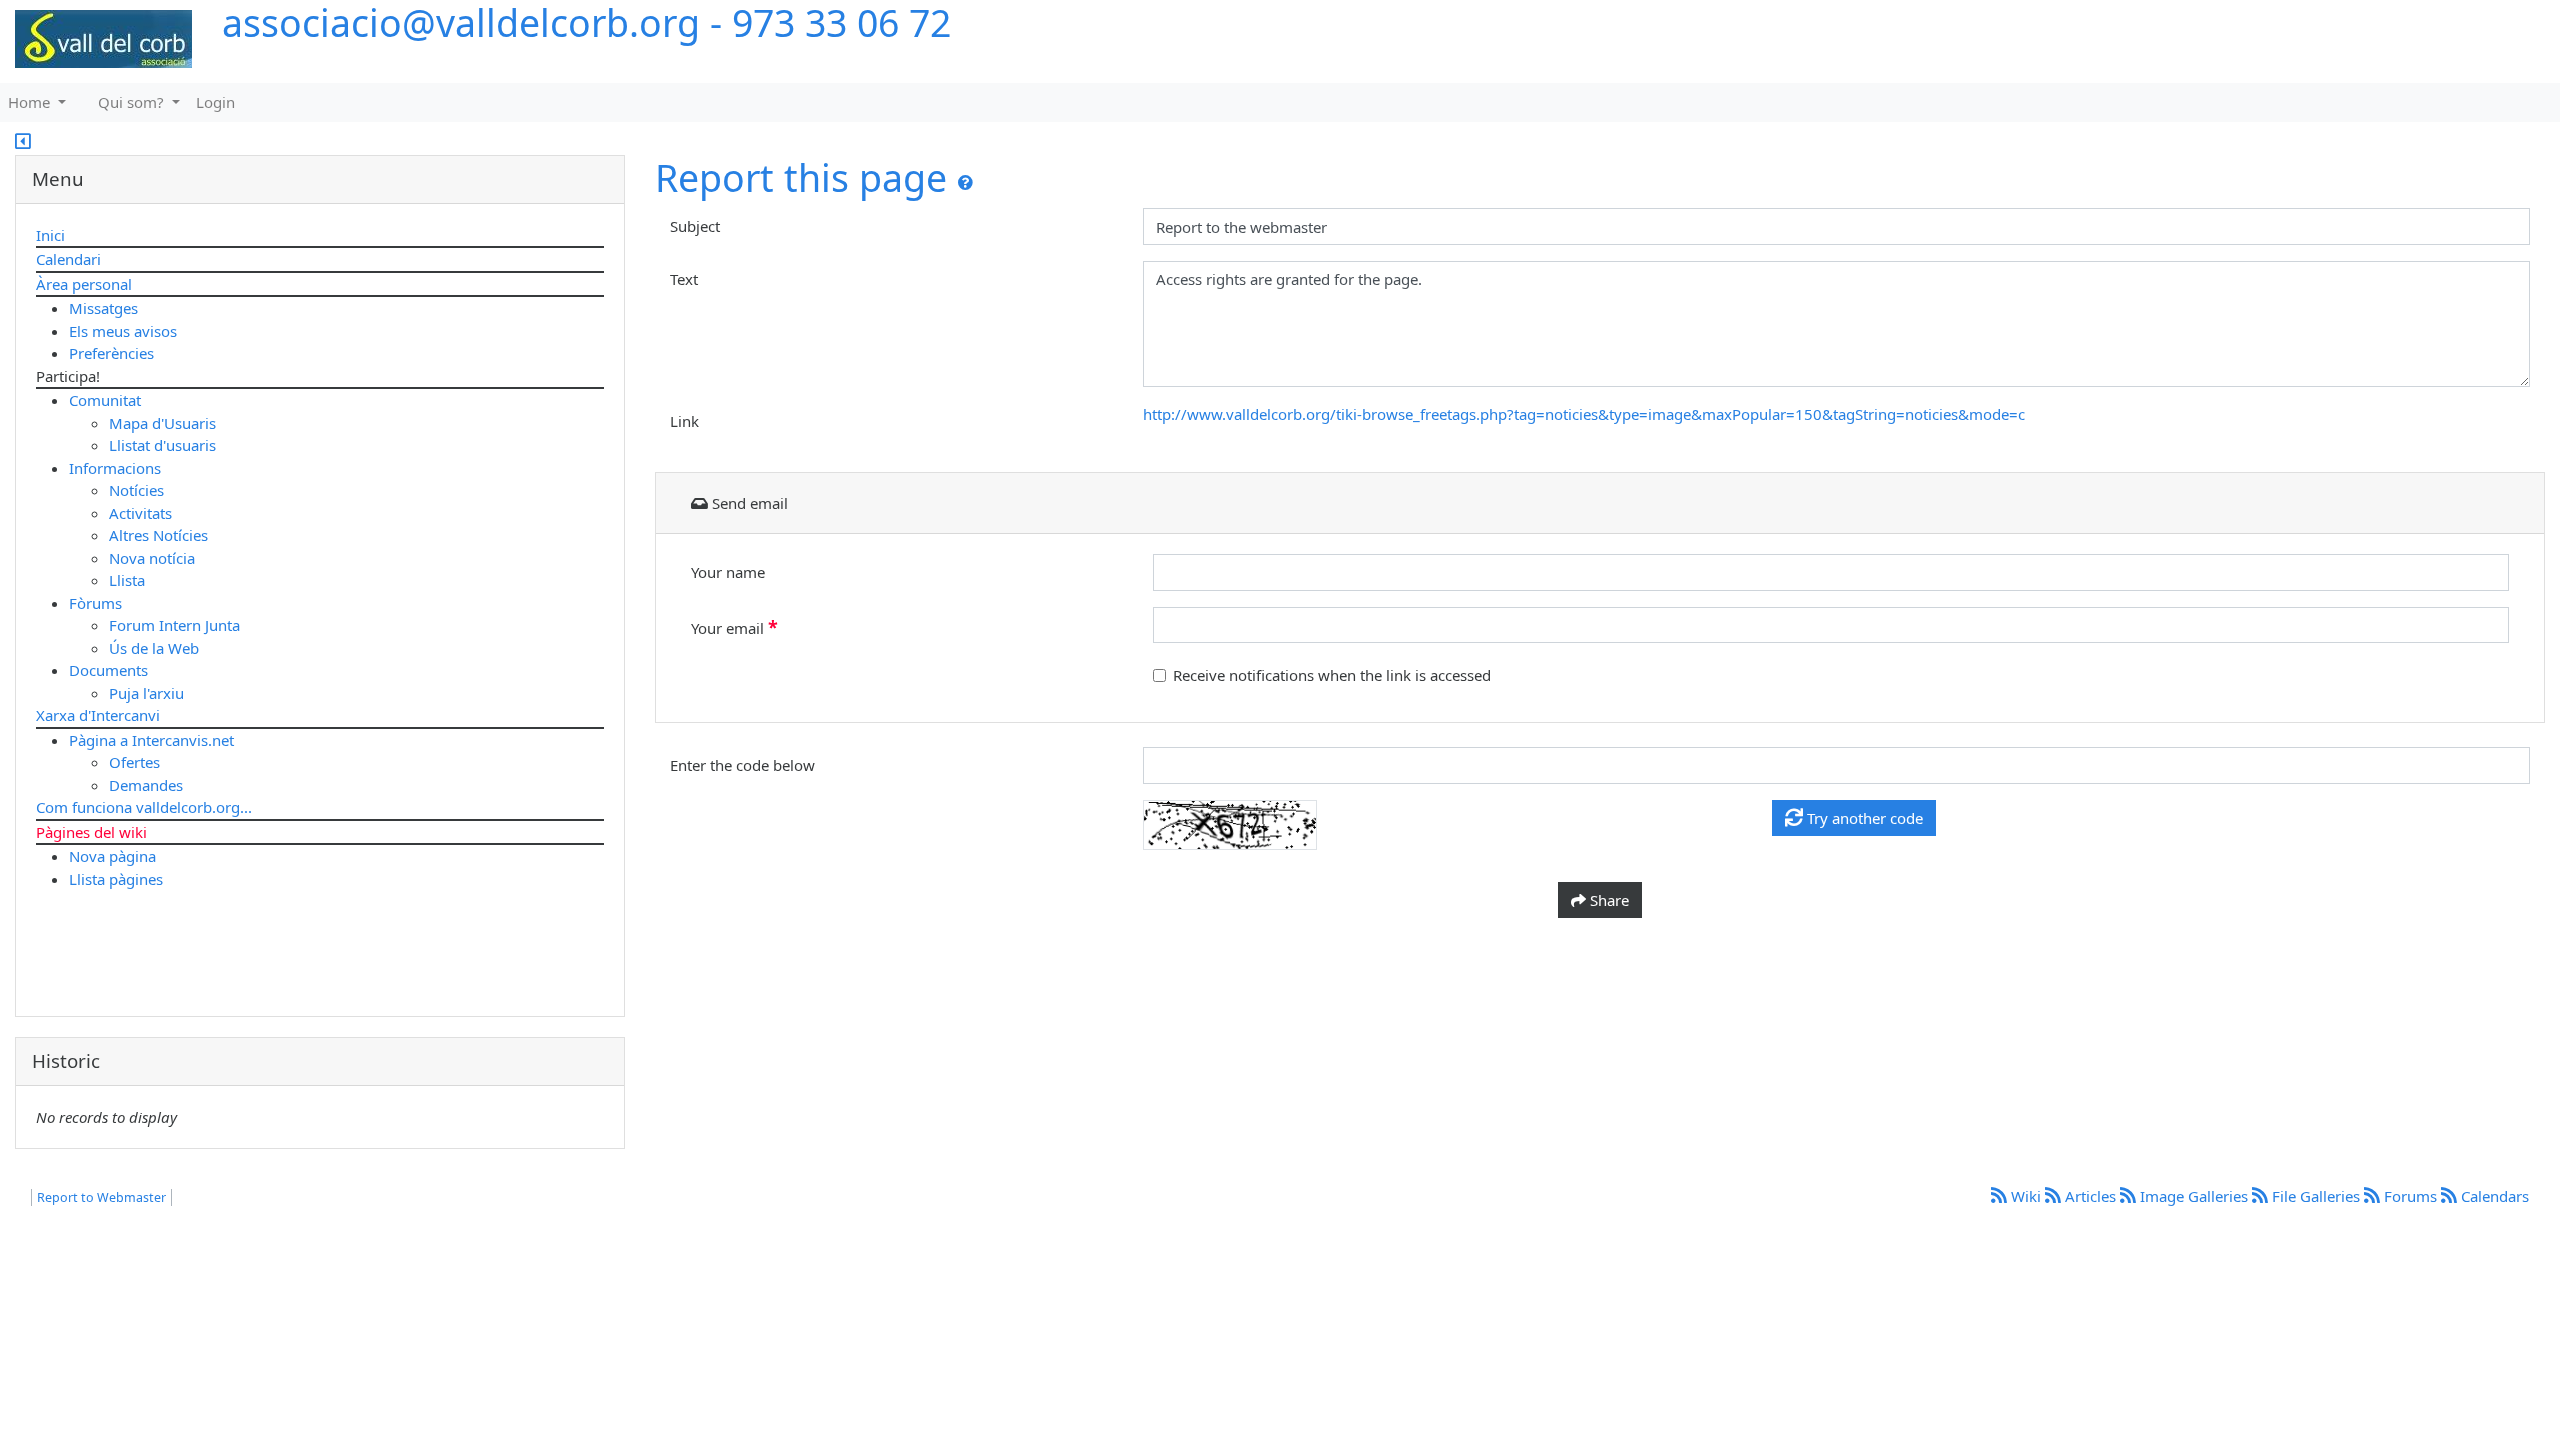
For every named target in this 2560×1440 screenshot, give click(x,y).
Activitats (140, 513)
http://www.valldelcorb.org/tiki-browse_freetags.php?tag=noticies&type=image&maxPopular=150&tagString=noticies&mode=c (1584, 414)
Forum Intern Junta (174, 625)
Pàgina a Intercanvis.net (151, 740)
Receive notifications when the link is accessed (1332, 675)
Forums (2410, 1196)
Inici (50, 235)
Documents (108, 670)
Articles (2090, 1196)
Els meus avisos (123, 331)
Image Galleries (2194, 1196)
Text (684, 279)
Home (31, 102)
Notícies (136, 490)
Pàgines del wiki (91, 832)
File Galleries (2316, 1196)
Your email (734, 627)
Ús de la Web (154, 648)
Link (684, 421)
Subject (695, 226)
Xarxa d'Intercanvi (98, 715)
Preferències (111, 353)
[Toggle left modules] (23, 143)
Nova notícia (152, 558)
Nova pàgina (112, 856)
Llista (127, 580)
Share (1607, 900)
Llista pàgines (116, 879)
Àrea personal (84, 284)
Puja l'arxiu (146, 693)
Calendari (68, 259)
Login (215, 102)
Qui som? (133, 102)
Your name (728, 572)
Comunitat (105, 400)
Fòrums (95, 603)
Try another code (1863, 818)
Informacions (115, 468)
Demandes (146, 785)
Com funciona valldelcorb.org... (144, 807)
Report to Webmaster (101, 1197)
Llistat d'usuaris (162, 445)
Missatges (103, 308)
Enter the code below (742, 765)
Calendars (2493, 1196)
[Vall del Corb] (96, 40)
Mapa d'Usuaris (162, 423)
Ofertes (134, 762)
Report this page (801, 177)
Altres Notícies (158, 535)
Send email (748, 503)
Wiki (2026, 1196)
